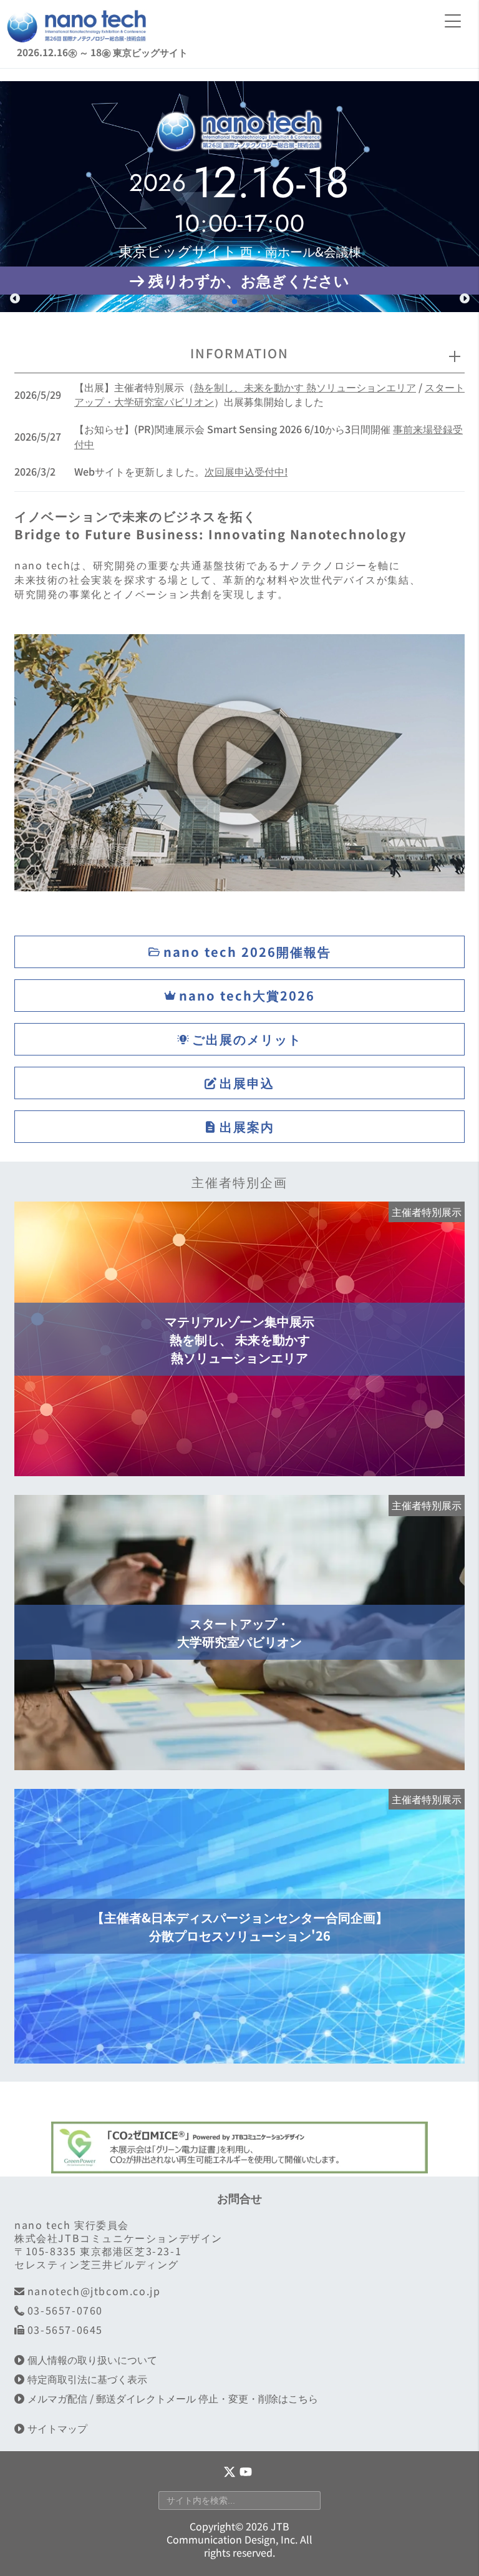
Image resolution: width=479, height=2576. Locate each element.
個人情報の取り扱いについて (92, 2360)
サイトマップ (57, 2428)
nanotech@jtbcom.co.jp (94, 2291)
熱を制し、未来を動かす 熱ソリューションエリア (305, 387)
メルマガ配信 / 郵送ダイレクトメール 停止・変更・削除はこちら (173, 2398)
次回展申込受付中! (246, 471)
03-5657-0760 (65, 2310)
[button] (15, 298)
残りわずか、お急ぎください (249, 280)
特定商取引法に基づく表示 (87, 2379)
